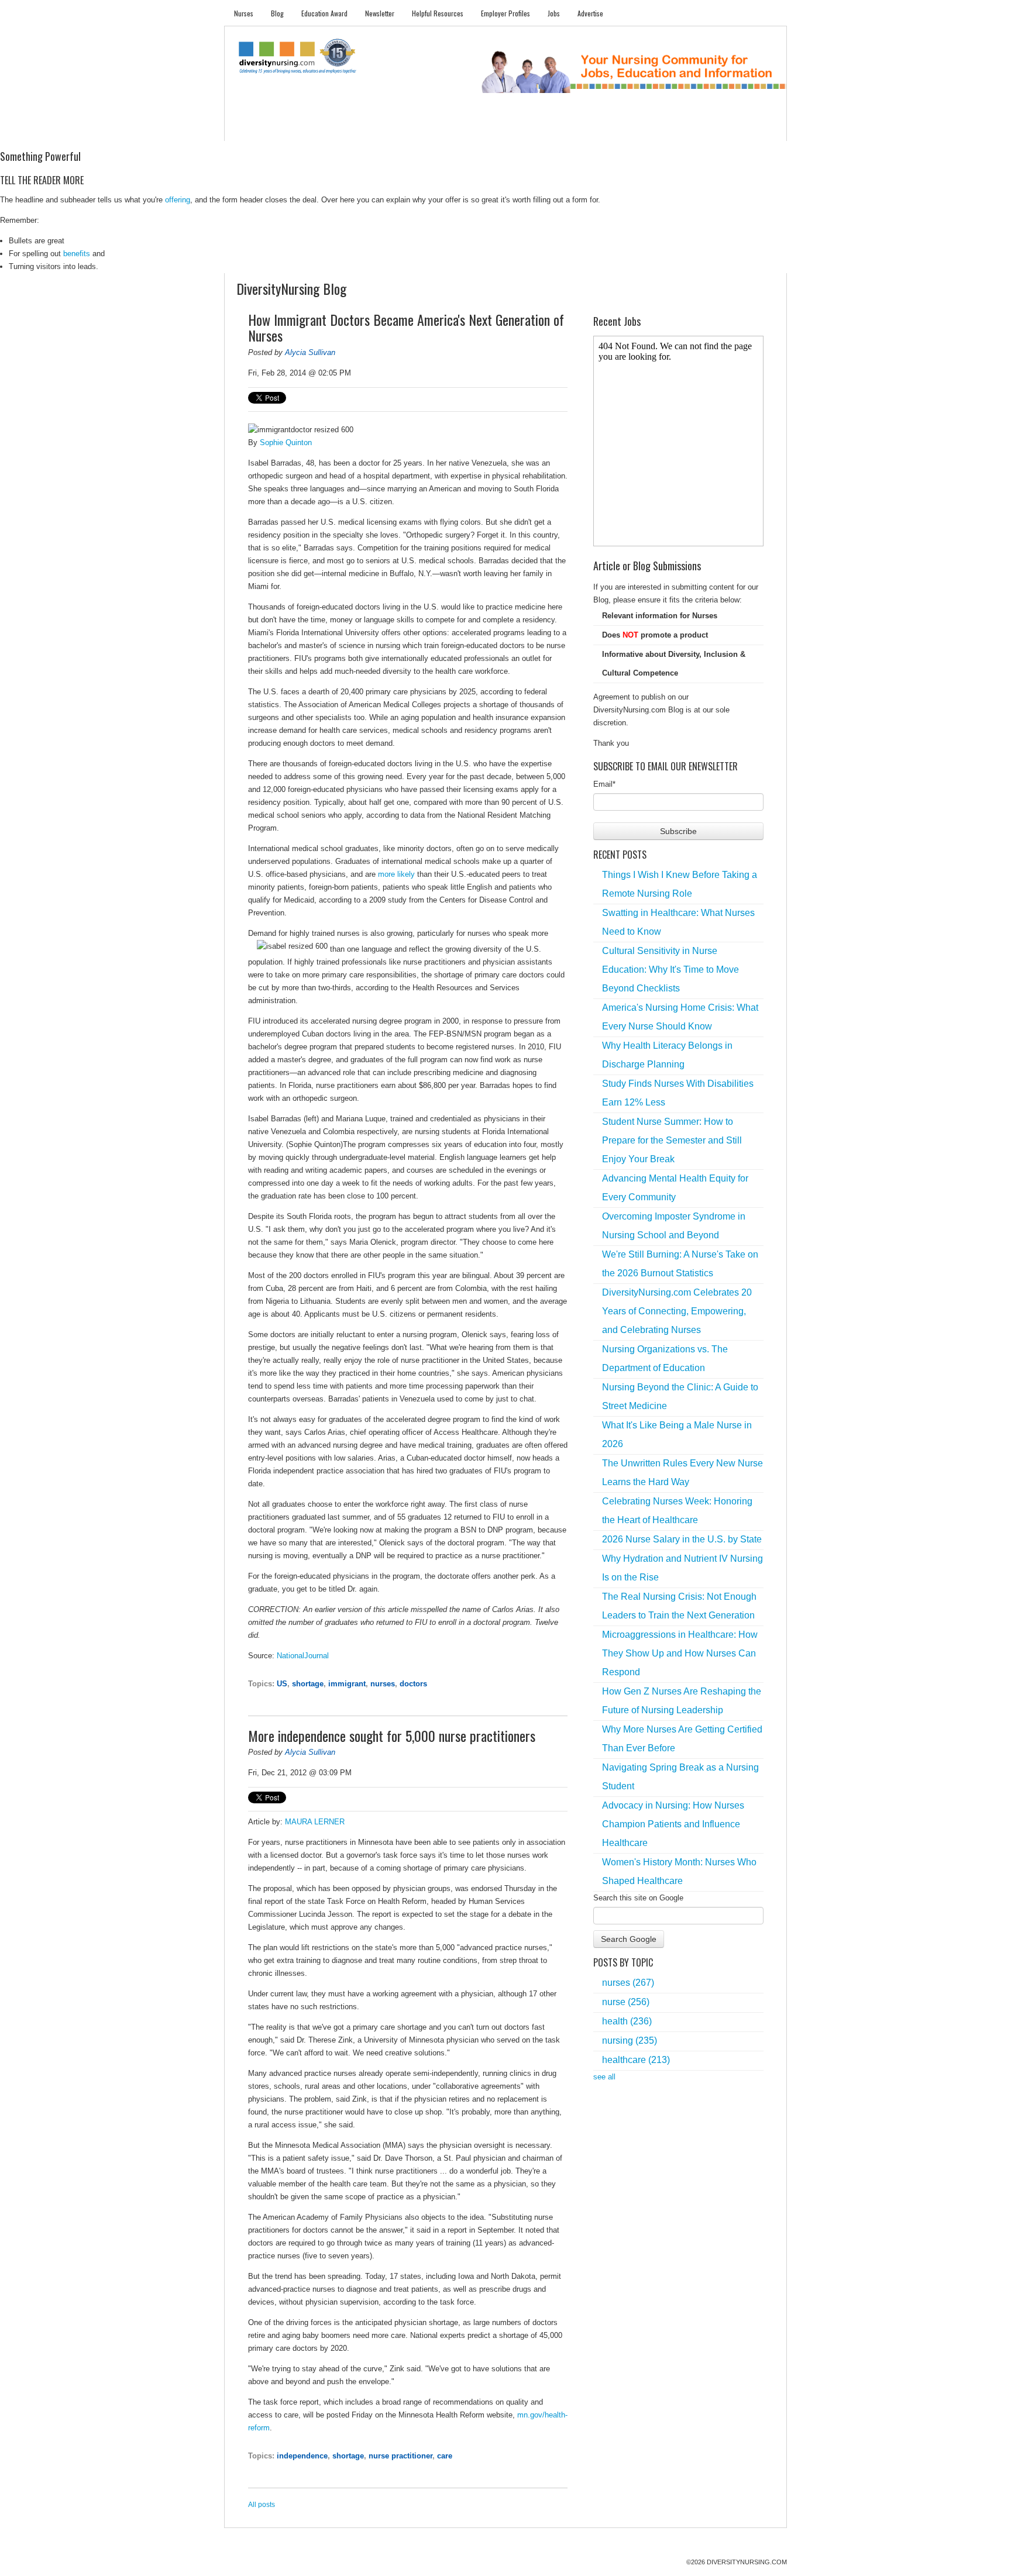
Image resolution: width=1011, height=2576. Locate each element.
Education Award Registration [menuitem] (628, 129)
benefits (77, 254)
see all (604, 2077)
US (282, 1684)
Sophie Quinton (286, 442)
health (627, 2021)
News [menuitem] (417, 129)
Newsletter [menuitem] (380, 13)
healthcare (636, 2060)
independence (302, 2456)
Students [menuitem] (293, 129)
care (445, 2456)
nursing (630, 2041)
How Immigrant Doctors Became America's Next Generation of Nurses (406, 328)
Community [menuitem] (463, 129)
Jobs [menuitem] (554, 13)
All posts (262, 2505)
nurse (626, 2002)
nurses (383, 1684)
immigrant (347, 1684)
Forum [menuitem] (511, 129)
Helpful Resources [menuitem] (438, 13)
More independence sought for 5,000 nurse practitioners (392, 1735)
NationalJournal (303, 1656)
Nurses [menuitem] (244, 13)
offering (178, 200)
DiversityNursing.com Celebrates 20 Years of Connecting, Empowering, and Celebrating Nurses (677, 1311)
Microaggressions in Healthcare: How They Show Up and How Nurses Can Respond (680, 1653)
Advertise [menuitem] (590, 13)
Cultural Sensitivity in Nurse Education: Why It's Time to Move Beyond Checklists (670, 970)
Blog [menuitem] (277, 13)
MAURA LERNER (315, 1822)
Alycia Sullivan (310, 352)
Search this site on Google (638, 1898)
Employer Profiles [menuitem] (505, 13)
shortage (308, 1684)
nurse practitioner (400, 2456)
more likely (396, 874)
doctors (413, 1684)
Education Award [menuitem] (324, 13)
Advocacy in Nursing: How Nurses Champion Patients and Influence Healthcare (673, 1824)
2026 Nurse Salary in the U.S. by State (682, 1539)
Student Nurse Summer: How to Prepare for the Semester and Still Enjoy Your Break (672, 1140)
